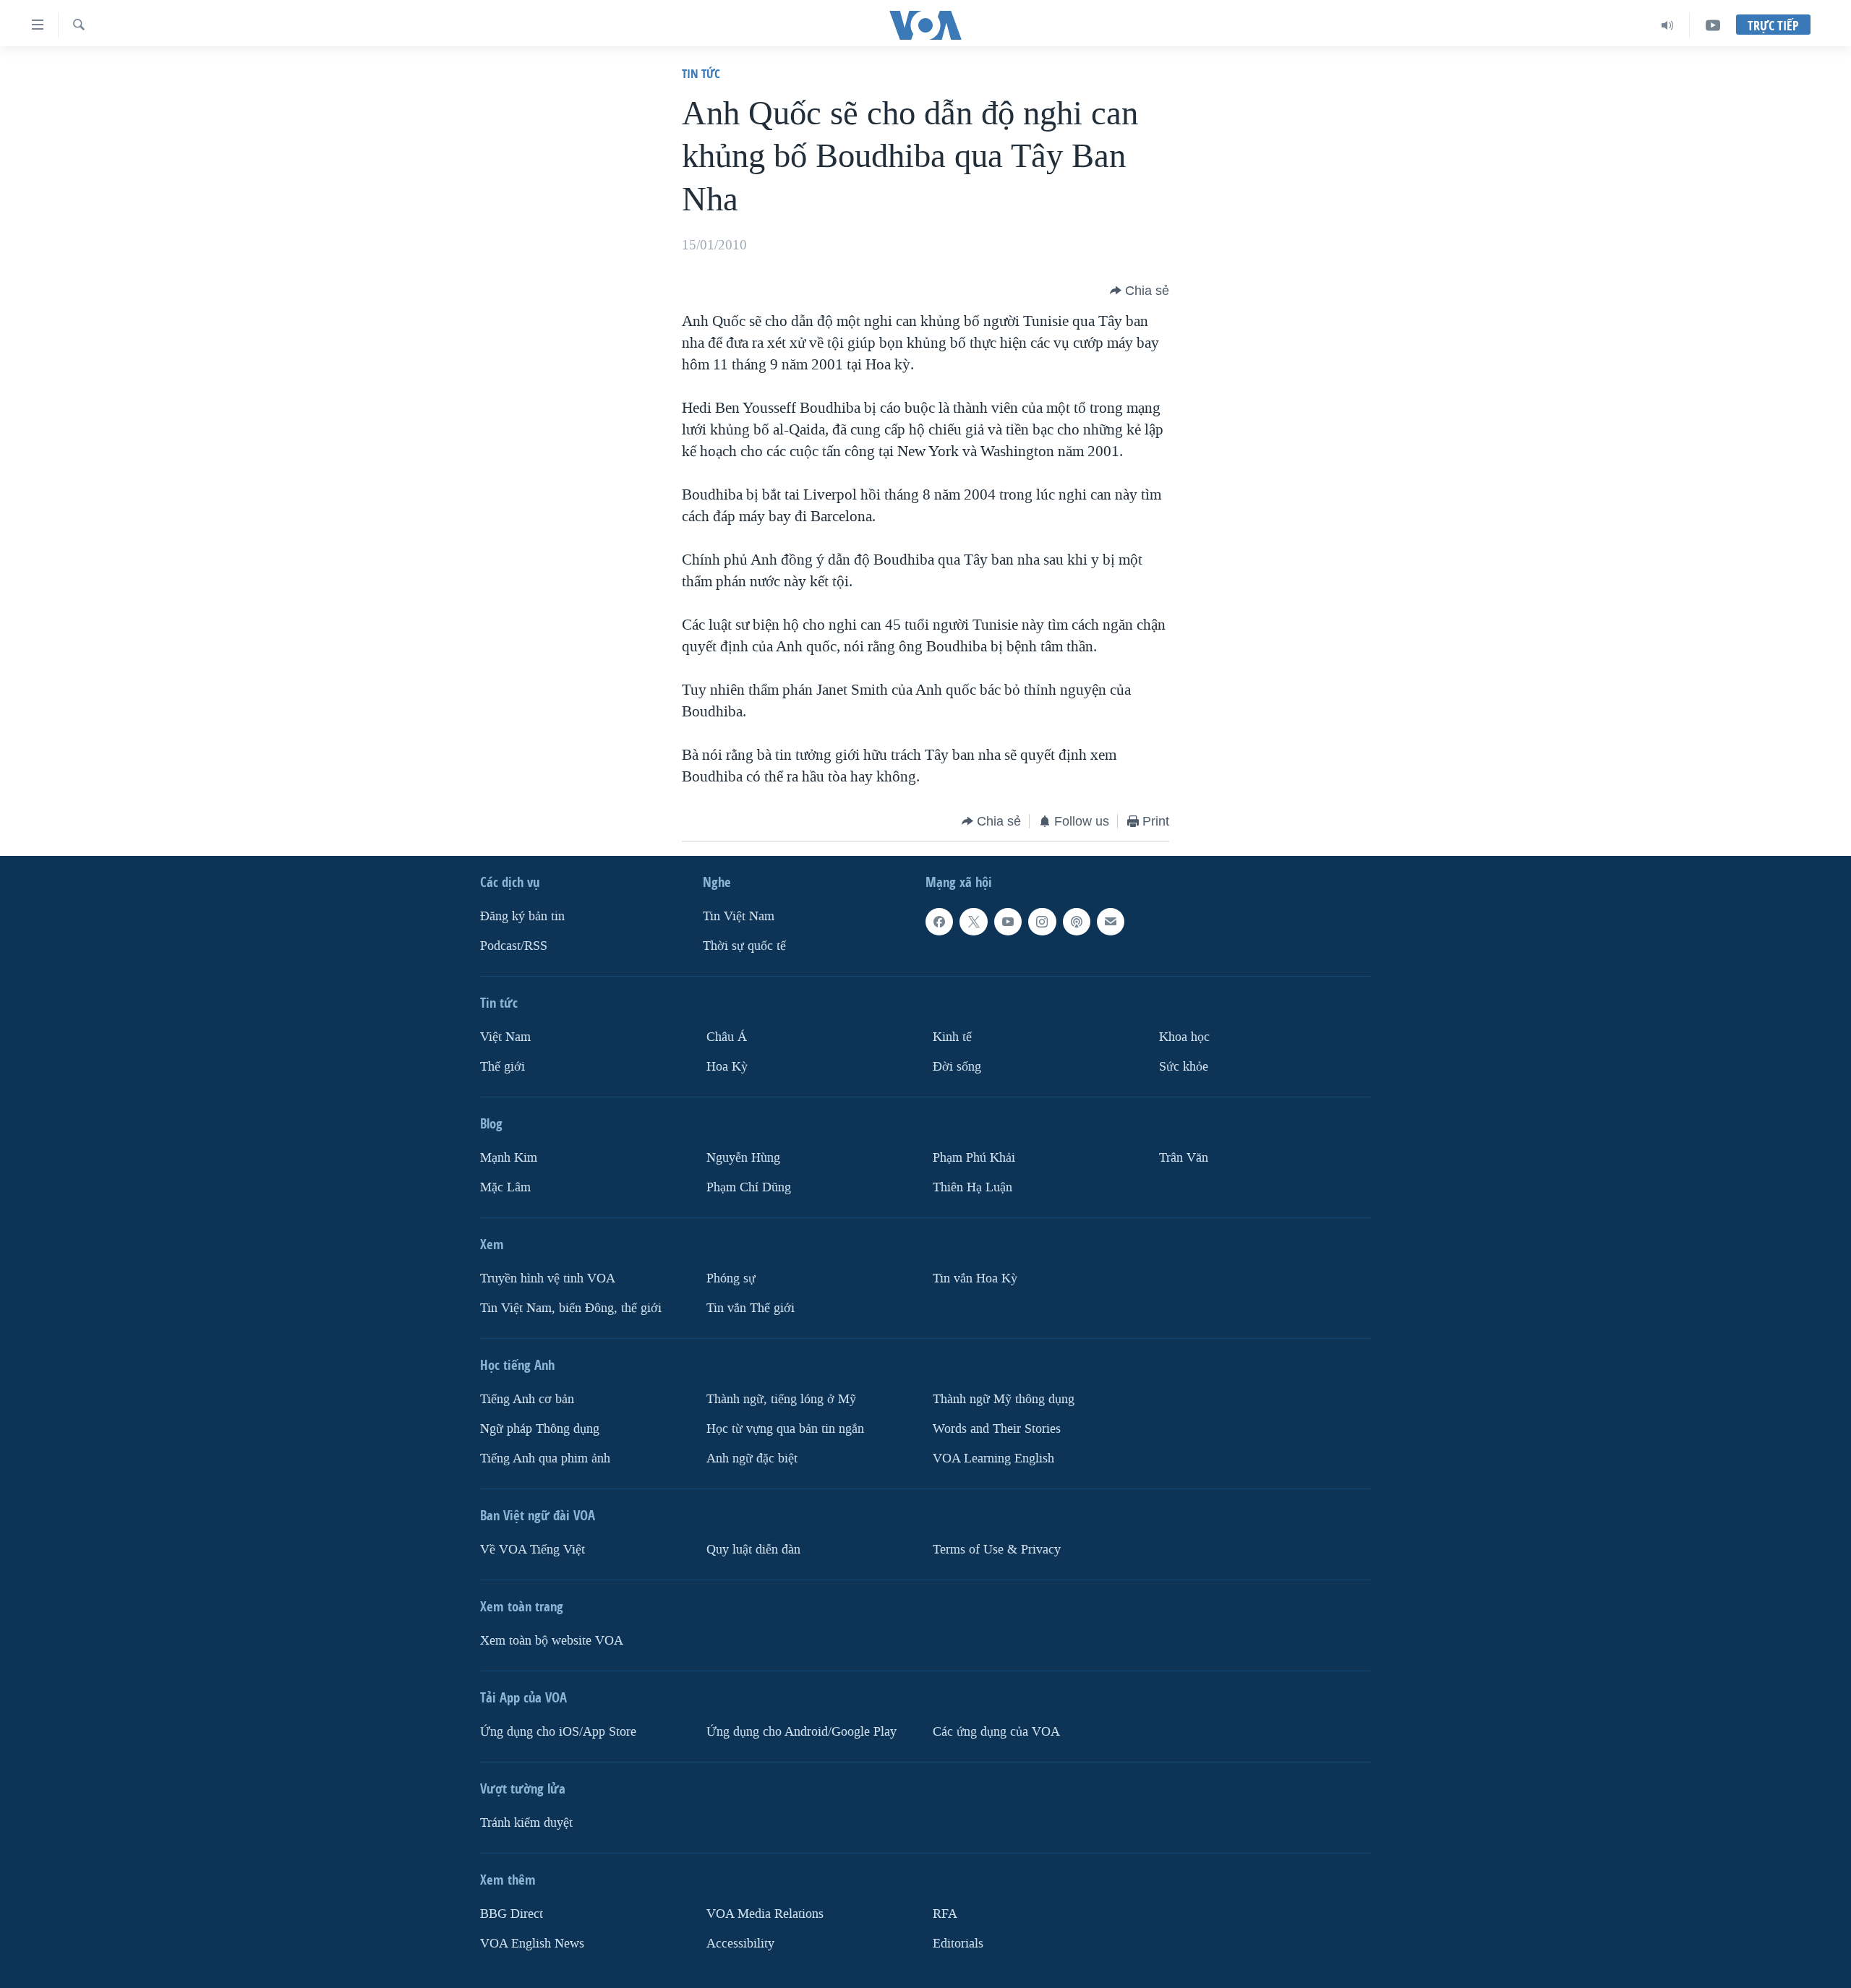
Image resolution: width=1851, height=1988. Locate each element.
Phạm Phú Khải (974, 1158)
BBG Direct (512, 1914)
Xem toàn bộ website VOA (552, 1641)
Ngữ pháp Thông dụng (540, 1429)
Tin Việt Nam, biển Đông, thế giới (571, 1308)
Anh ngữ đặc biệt (752, 1458)
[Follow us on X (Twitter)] (973, 922)
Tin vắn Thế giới (751, 1308)
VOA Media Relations (765, 1914)
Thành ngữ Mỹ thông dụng (1004, 1399)
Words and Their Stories (997, 1429)
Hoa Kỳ (727, 1067)
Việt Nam (505, 1037)
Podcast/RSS (514, 946)
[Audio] (1668, 25)
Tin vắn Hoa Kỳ (975, 1278)
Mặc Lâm (505, 1187)
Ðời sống (957, 1067)
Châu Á (727, 1037)
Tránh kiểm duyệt (526, 1823)
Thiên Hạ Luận (972, 1187)
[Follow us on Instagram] (1042, 922)
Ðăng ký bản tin (522, 916)
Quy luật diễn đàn (753, 1550)
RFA (945, 1914)
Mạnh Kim (509, 1158)
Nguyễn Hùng (743, 1158)
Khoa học (1184, 1037)
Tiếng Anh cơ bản (527, 1399)
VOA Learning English (993, 1458)
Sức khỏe (1184, 1067)
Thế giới (503, 1067)
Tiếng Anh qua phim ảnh (545, 1458)
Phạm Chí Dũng (749, 1187)
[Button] (1140, 291)
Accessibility (740, 1944)
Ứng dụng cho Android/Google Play (801, 1732)
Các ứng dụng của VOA (996, 1732)
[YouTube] (1713, 25)
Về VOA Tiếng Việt (533, 1550)
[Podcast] (1077, 922)
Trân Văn (1184, 1158)
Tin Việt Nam (739, 916)
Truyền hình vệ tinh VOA (548, 1278)
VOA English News (532, 1944)
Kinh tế (952, 1037)
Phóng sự (731, 1278)
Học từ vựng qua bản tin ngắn (785, 1429)
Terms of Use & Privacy (997, 1550)
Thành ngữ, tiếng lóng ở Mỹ (781, 1399)
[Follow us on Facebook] (939, 922)
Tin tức (701, 73)
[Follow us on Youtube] (1008, 922)
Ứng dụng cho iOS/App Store (558, 1732)
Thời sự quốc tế (744, 946)
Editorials (958, 1944)
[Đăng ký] (1111, 922)
